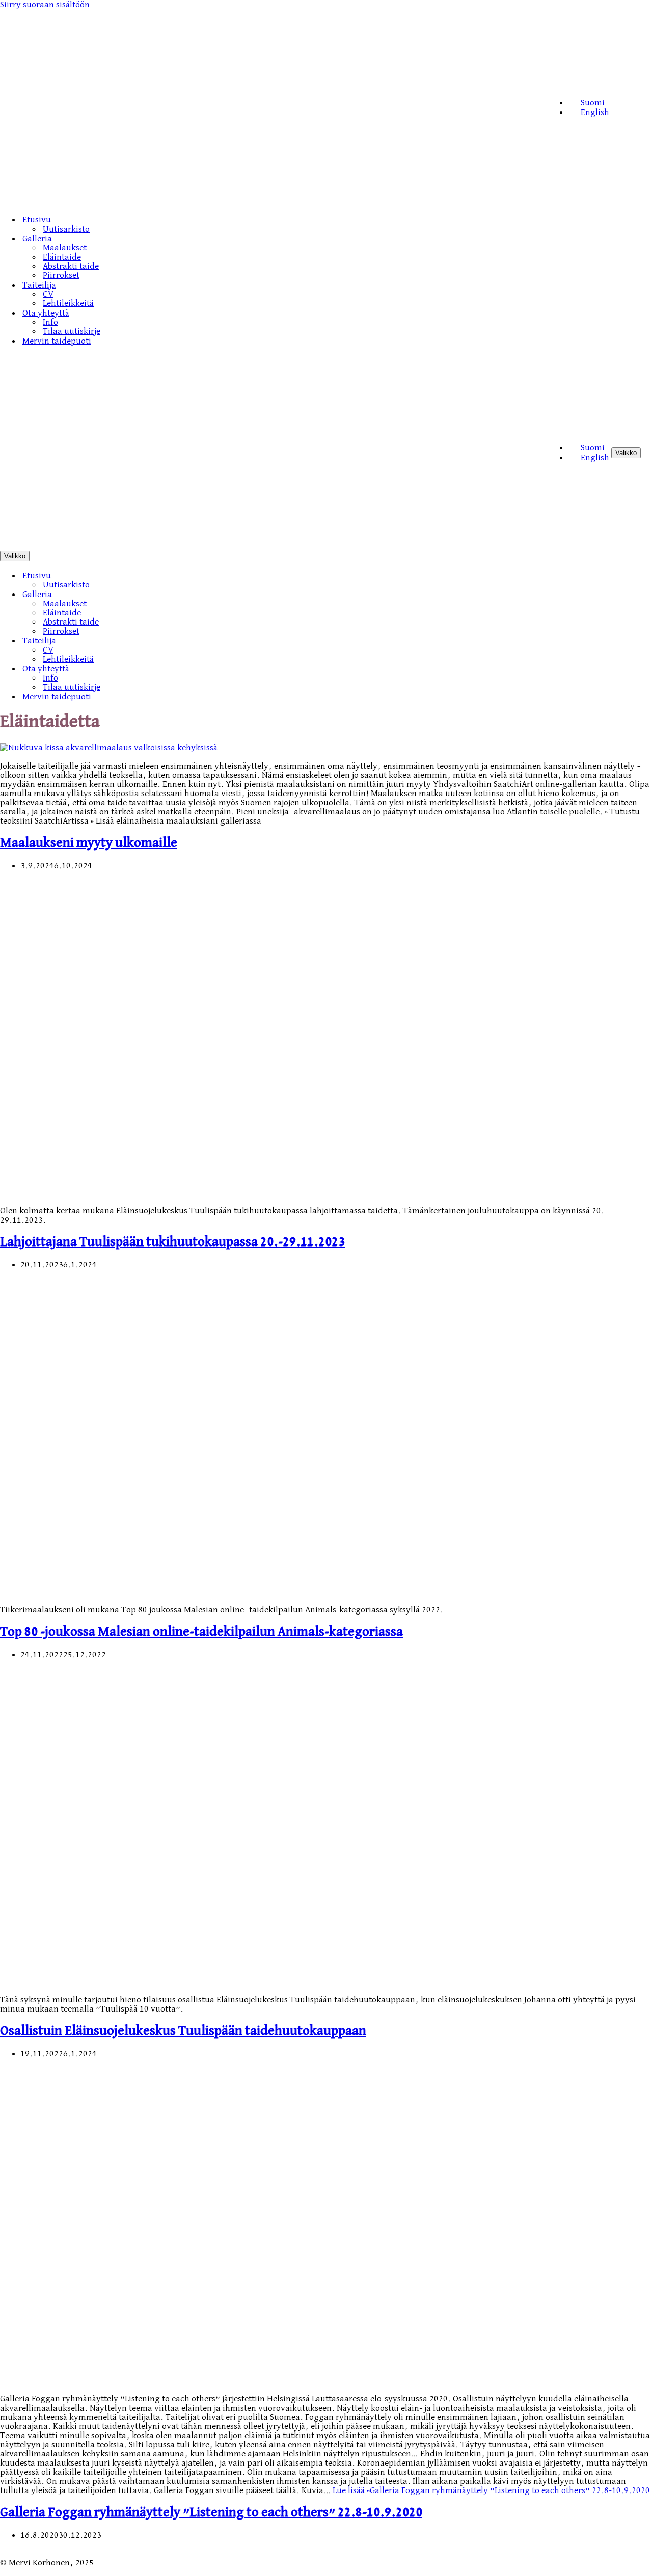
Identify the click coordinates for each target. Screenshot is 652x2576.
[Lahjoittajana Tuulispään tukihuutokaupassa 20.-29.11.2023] (237, 1193)
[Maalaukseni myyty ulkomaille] (109, 748)
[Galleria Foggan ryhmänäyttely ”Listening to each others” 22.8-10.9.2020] (237, 2381)
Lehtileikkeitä (68, 303)
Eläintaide (62, 257)
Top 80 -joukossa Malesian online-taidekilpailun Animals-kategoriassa (201, 1632)
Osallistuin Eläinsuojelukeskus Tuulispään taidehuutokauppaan (183, 2031)
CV (48, 294)
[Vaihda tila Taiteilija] (178, 641)
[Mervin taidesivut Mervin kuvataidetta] (274, 201)
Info (50, 322)
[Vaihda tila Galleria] (178, 594)
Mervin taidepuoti (57, 341)
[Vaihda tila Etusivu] (178, 575)
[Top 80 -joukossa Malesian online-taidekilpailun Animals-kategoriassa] (237, 1592)
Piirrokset (61, 275)
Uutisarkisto (66, 229)
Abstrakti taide (71, 266)
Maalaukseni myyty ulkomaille (89, 843)
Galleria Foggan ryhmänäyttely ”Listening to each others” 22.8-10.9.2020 (211, 2513)
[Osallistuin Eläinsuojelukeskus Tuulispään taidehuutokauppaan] (237, 1981)
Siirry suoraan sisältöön (45, 5)
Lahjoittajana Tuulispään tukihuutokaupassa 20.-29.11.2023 (172, 1242)
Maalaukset (65, 248)
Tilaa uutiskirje (72, 331)
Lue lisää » (491, 2490)
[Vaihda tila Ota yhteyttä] (178, 669)
